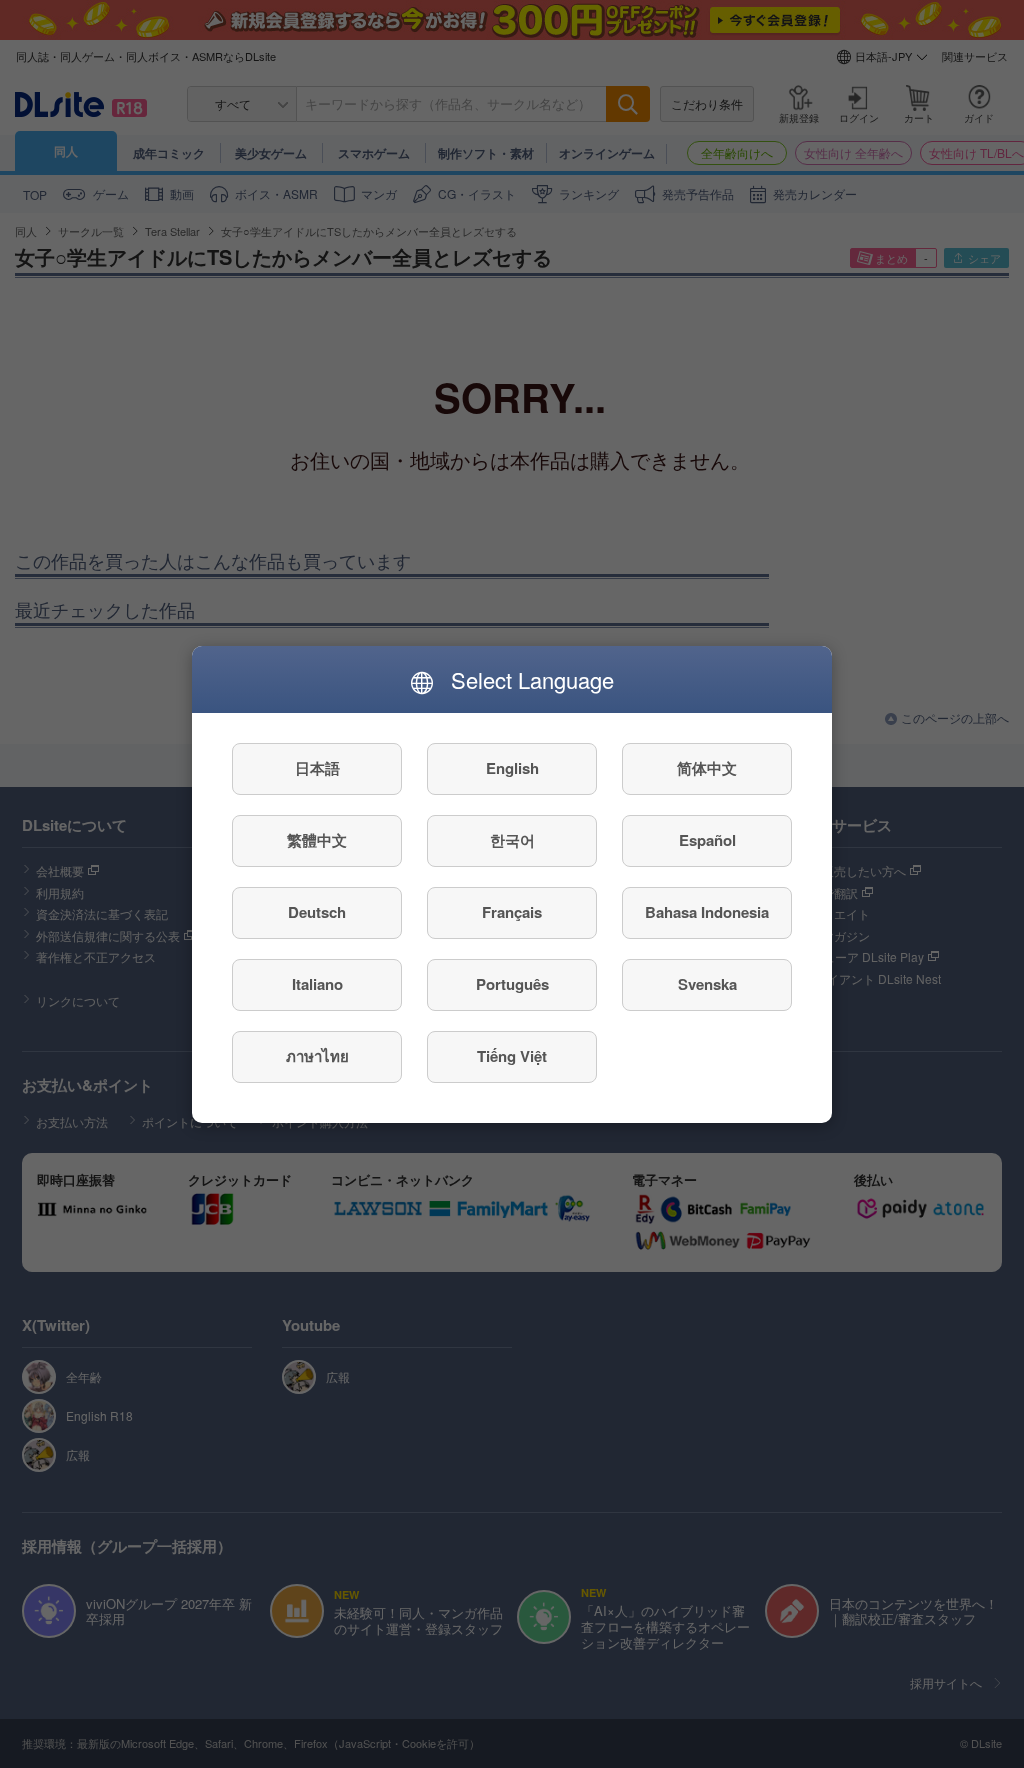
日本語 (317, 768)
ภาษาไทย (317, 1056)
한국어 (512, 840)
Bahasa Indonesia (707, 912)
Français (512, 912)
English (512, 768)
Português (512, 984)
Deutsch (317, 912)
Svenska (707, 984)
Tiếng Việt (512, 1056)
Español (707, 840)
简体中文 (707, 768)
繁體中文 (317, 840)
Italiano (317, 984)
